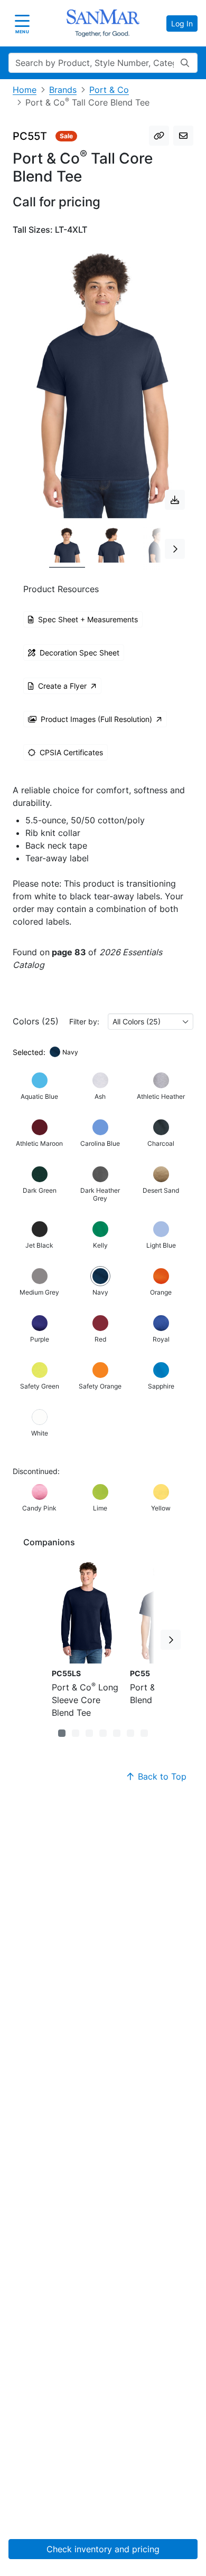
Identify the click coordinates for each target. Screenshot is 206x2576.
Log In (182, 23)
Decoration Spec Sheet (79, 653)
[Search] (185, 63)
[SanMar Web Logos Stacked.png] (103, 23)
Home (25, 90)
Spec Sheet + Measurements (88, 619)
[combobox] (151, 1021)
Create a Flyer (62, 686)
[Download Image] (175, 500)
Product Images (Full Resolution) (96, 719)
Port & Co (109, 90)
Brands (63, 90)
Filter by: (84, 1021)
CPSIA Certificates (71, 752)
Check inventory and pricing (103, 2549)
